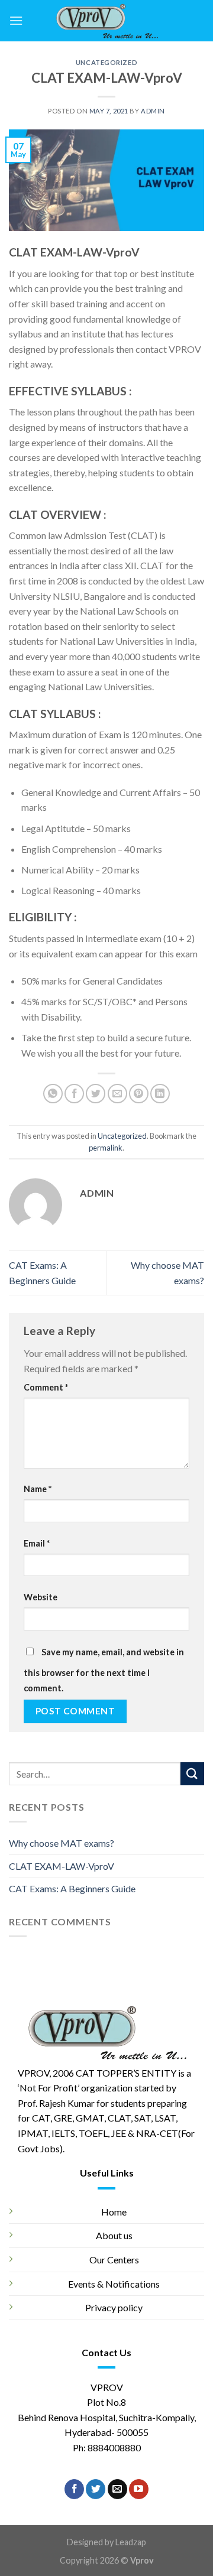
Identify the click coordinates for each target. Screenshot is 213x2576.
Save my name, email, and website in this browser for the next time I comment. (104, 1670)
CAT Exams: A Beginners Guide (72, 1888)
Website (41, 1597)
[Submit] (192, 1774)
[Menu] (16, 20)
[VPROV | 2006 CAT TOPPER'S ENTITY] (107, 21)
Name (38, 1489)
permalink (106, 1148)
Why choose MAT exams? (62, 1843)
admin (153, 111)
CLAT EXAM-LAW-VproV (62, 1866)
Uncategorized (106, 62)
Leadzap (131, 2542)
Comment (46, 1387)
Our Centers (114, 2260)
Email (37, 1543)
